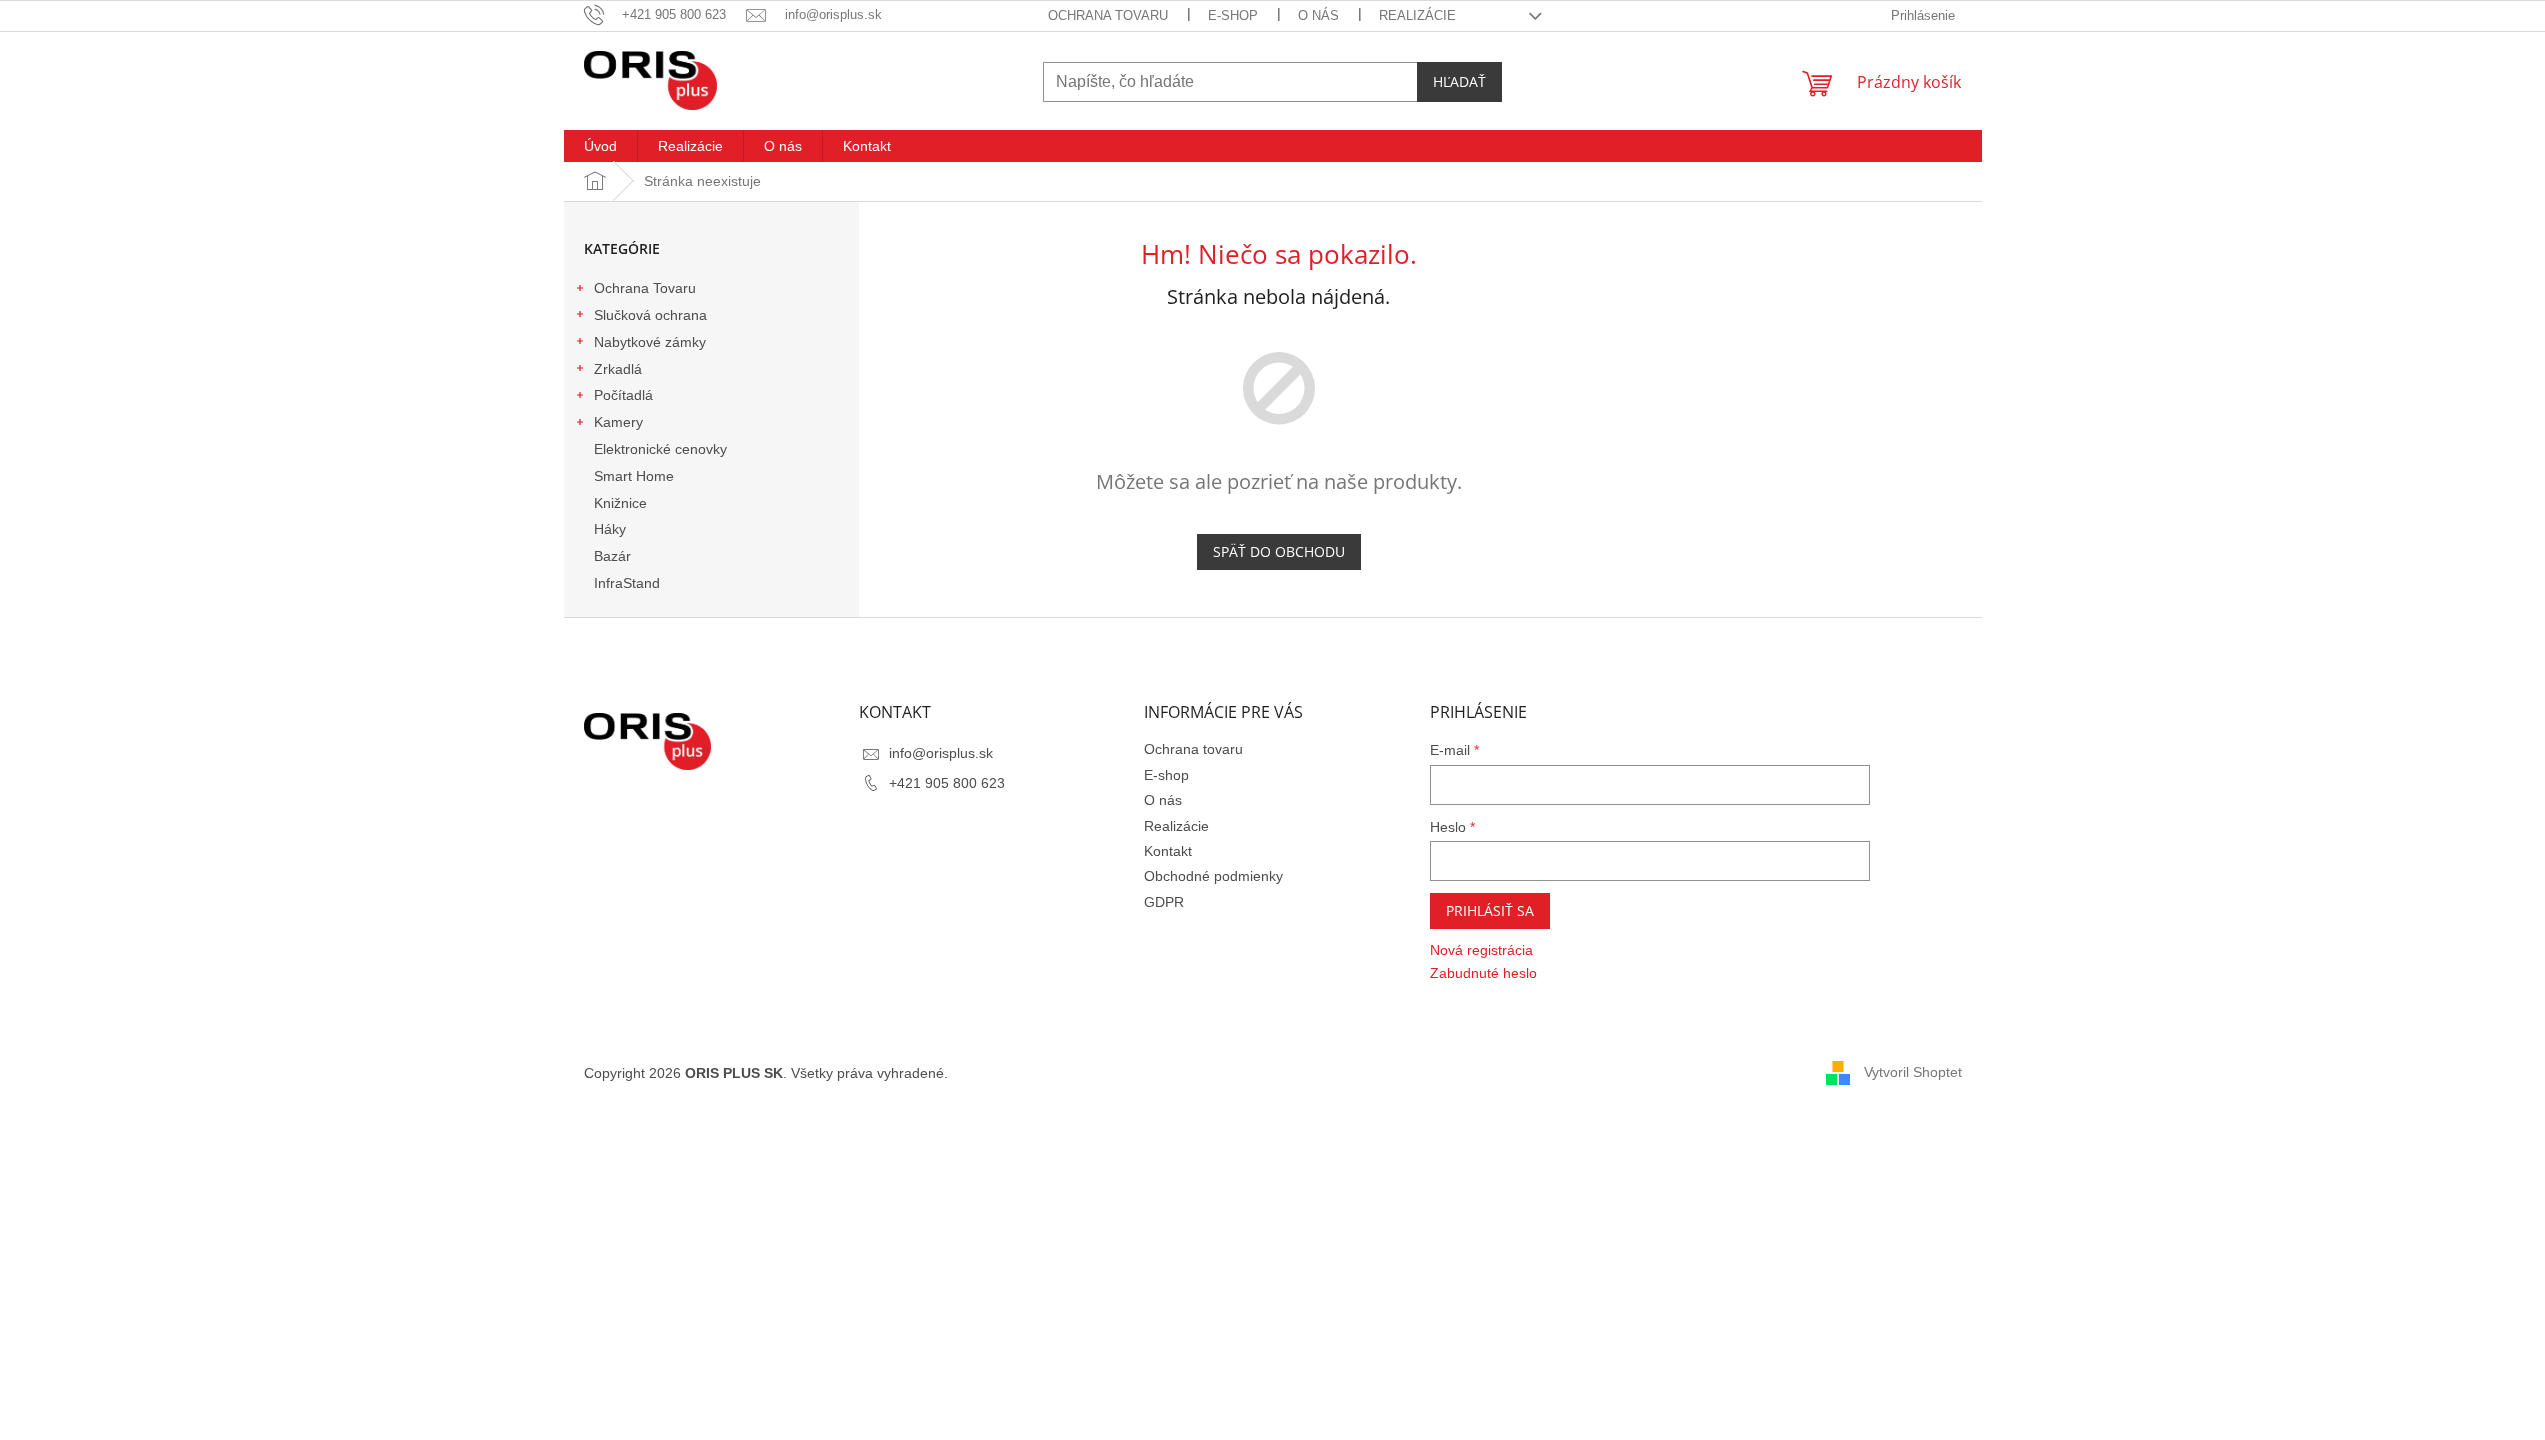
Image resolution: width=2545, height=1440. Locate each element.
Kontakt (1168, 851)
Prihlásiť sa (1490, 910)
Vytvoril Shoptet (1913, 1072)
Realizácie (1417, 15)
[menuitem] (600, 146)
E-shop (1233, 15)
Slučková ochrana (650, 315)
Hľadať (1459, 81)
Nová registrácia (1481, 950)
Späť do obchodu (1279, 551)
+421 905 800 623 (947, 783)
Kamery (618, 422)
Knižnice (620, 503)
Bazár (612, 556)
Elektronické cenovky (660, 449)
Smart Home (634, 476)
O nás (1318, 15)
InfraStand (627, 583)
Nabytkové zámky (650, 342)
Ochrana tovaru (1108, 15)
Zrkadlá (618, 369)
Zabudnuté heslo (1483, 973)
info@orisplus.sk (941, 753)
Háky (610, 529)
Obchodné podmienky (1213, 876)
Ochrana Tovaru (645, 288)
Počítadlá (623, 395)
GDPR (1164, 902)
